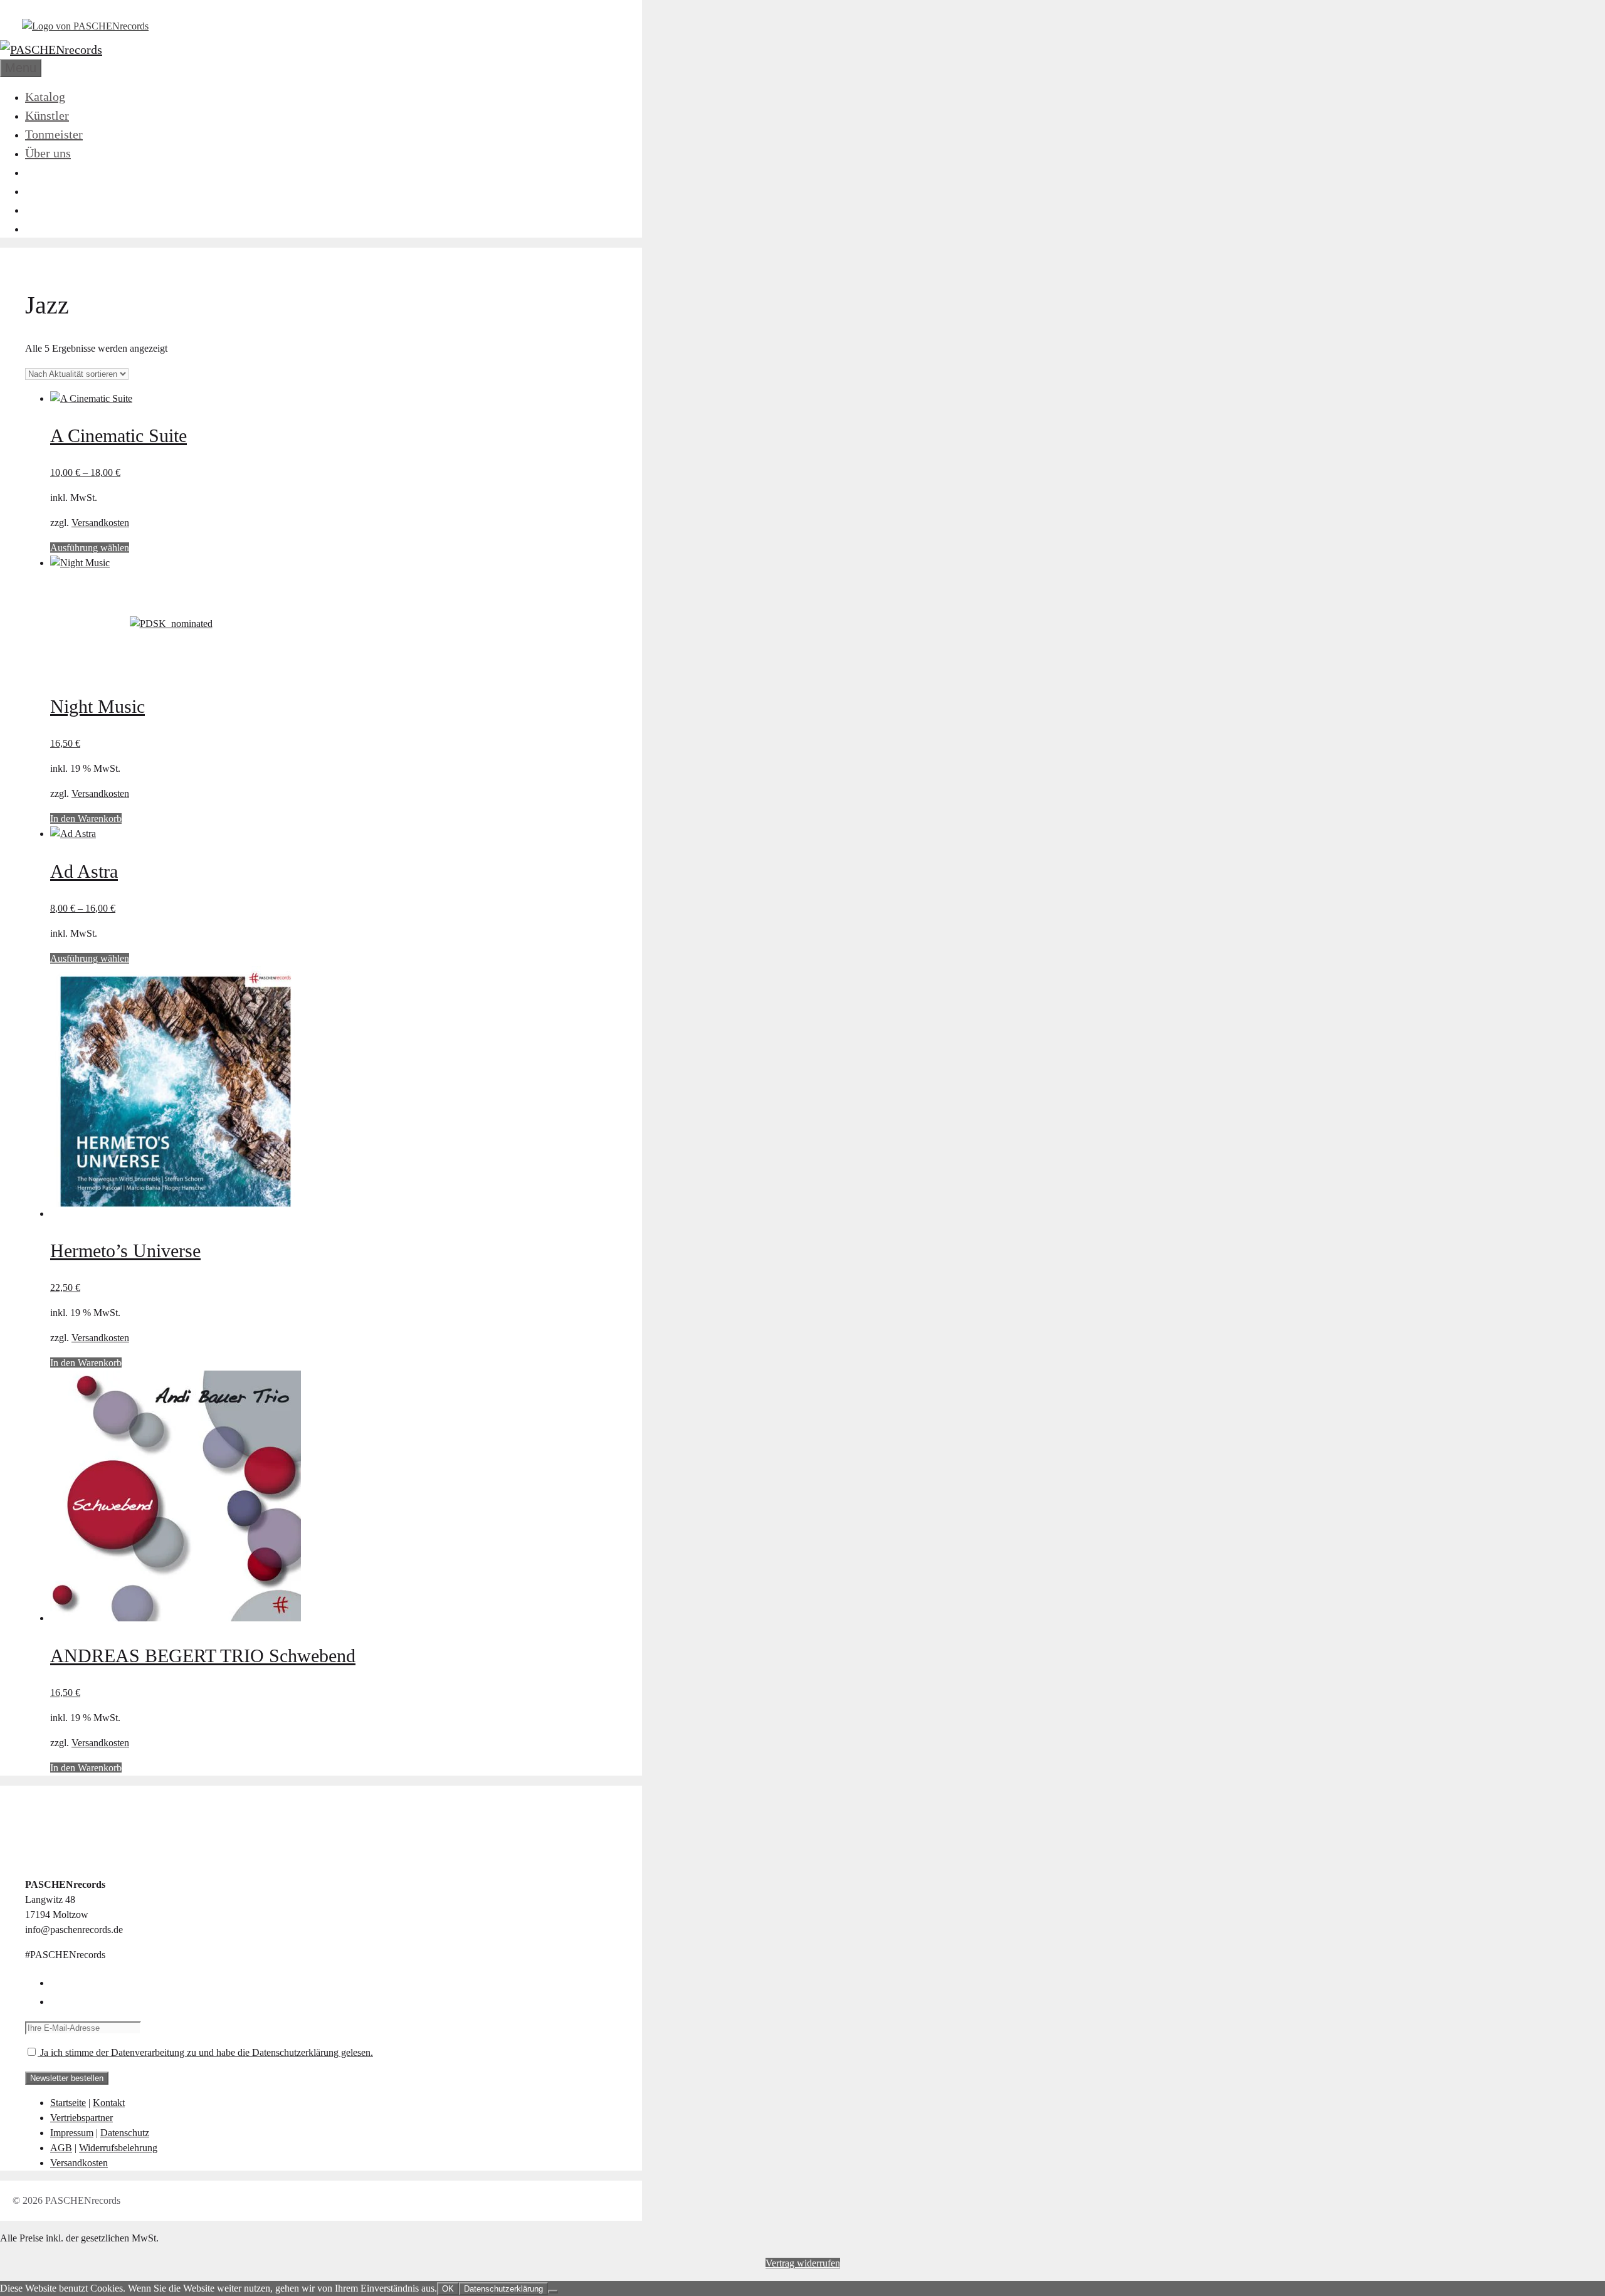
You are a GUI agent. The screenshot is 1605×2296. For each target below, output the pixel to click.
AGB (61, 2148)
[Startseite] (85, 26)
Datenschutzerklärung (503, 2289)
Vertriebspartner (82, 2118)
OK (448, 2289)
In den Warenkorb (86, 819)
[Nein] (553, 2292)
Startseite (68, 2103)
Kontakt (109, 2103)
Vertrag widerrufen (803, 2263)
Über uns (48, 153)
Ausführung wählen (90, 548)
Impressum (72, 2133)
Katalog (45, 97)
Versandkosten (100, 523)
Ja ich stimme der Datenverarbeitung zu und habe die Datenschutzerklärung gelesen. (205, 2052)
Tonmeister (54, 134)
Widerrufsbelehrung (118, 2148)
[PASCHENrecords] (51, 50)
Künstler (47, 115)
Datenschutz (125, 2133)
